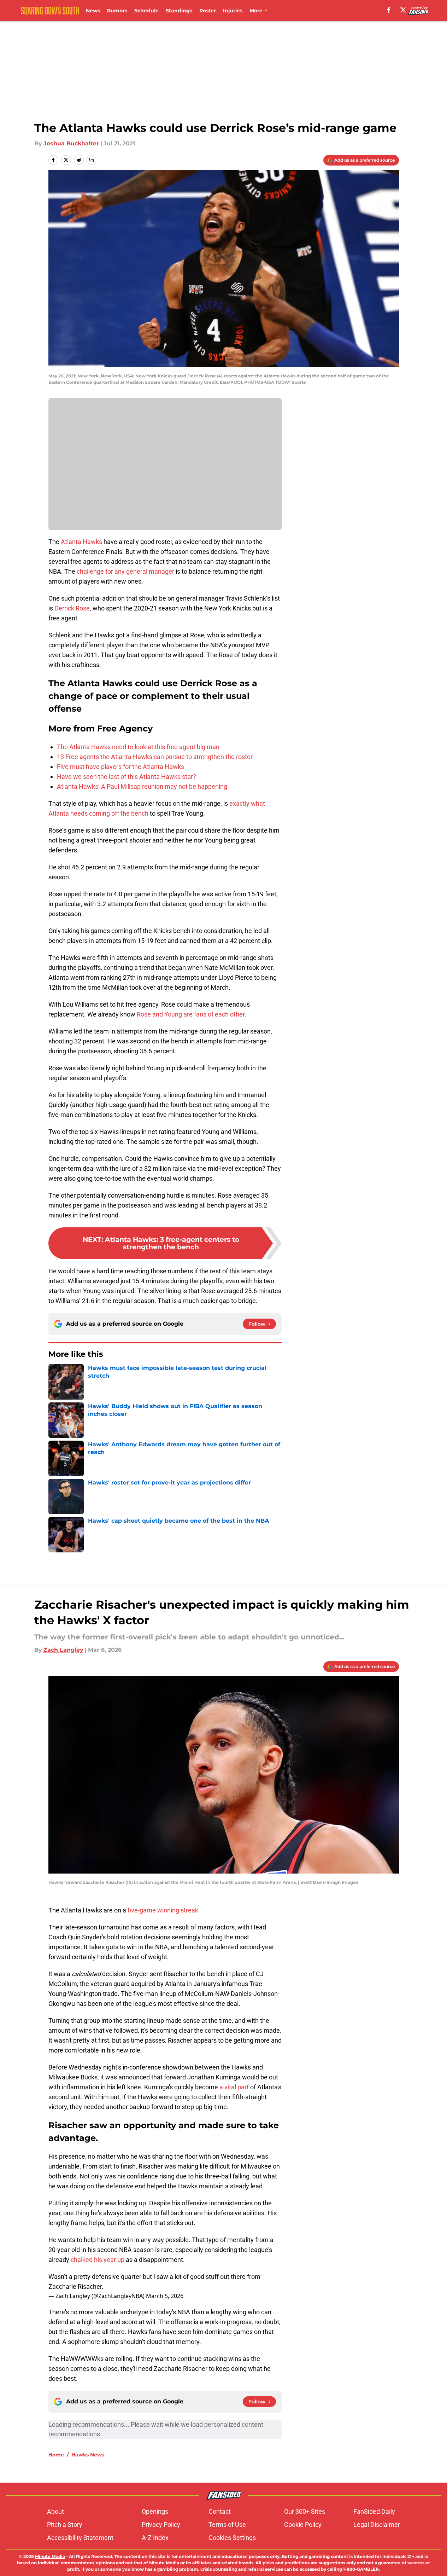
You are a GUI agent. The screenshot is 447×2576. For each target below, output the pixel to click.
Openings (155, 2511)
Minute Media (50, 2556)
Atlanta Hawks (81, 542)
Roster (208, 11)
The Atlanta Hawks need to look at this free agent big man (138, 747)
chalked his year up (98, 2260)
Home (56, 2455)
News (93, 11)
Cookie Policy (303, 2525)
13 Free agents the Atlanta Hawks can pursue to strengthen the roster (155, 757)
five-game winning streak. (164, 1910)
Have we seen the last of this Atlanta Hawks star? (127, 777)
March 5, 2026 (165, 2296)
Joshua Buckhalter (71, 143)
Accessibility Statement (80, 2538)
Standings (179, 11)
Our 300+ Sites (305, 2511)
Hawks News (88, 2455)
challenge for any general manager (125, 571)
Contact (220, 2511)
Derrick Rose (72, 608)
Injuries (233, 11)
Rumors (117, 11)
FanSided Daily (374, 2511)
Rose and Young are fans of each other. (192, 1014)
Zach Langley (63, 1650)
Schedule (146, 11)
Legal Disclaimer (377, 2525)
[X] (403, 10)
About (55, 2511)
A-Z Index (155, 2538)
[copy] (92, 160)
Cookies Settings (232, 2538)
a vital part (233, 2087)
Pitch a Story (65, 2525)
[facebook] (389, 10)
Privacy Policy (161, 2525)
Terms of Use (227, 2525)
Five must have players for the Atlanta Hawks (120, 767)
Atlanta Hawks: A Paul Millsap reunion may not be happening (142, 786)
